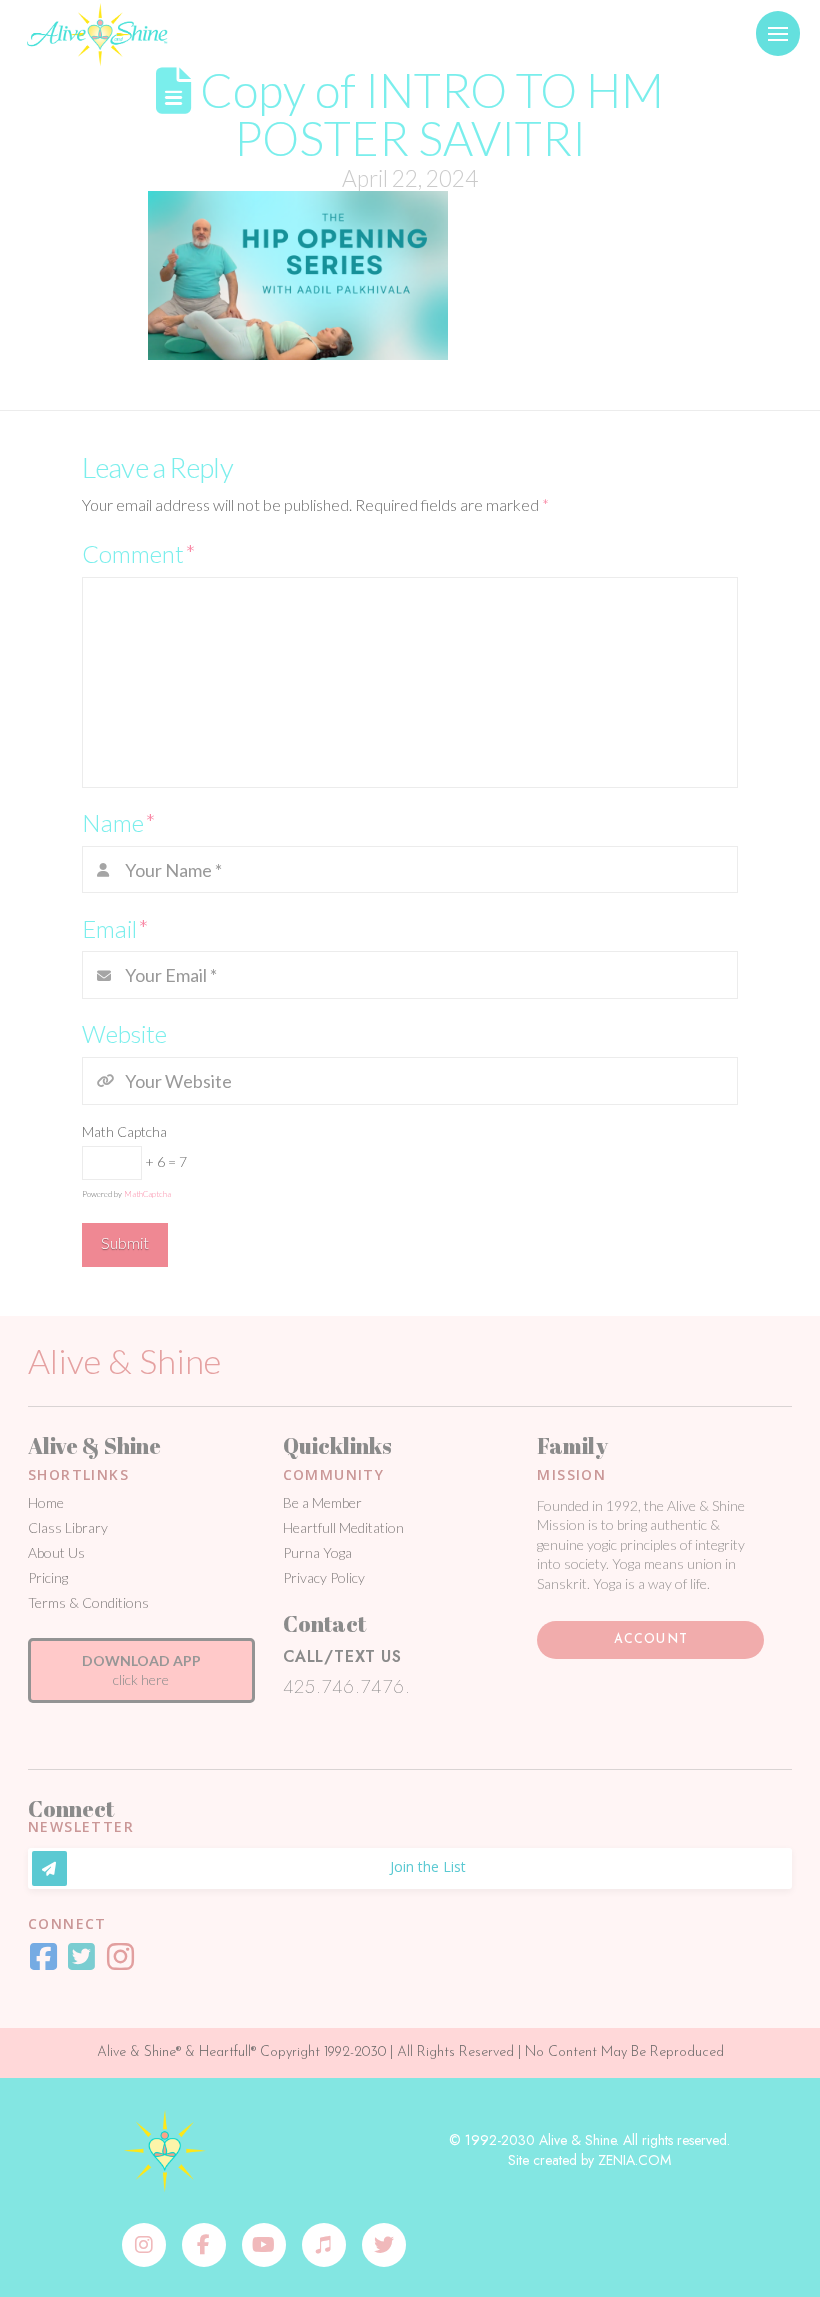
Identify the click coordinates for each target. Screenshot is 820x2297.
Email (115, 928)
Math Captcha (124, 1131)
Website (124, 1033)
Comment (139, 553)
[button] (778, 33)
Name (119, 822)
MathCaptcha (147, 1194)
